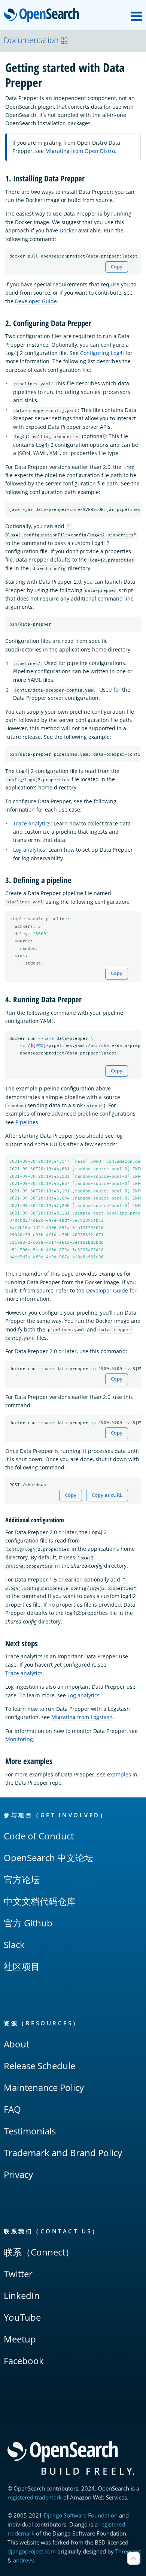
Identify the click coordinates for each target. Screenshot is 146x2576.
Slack (14, 1945)
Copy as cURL (107, 1495)
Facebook (24, 2361)
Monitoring (19, 1739)
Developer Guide (36, 301)
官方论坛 (22, 1879)
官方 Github (28, 1923)
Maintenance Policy (44, 2087)
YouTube (22, 2317)
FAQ (12, 2109)
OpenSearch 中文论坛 (48, 1858)
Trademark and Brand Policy (63, 2153)
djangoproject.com (32, 2551)
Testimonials (30, 2131)
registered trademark (35, 2497)
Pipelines (27, 1122)
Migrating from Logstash (82, 1717)
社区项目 (22, 1966)
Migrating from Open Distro (80, 151)
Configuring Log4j (102, 353)
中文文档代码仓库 (40, 1901)
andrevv (24, 2560)
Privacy (18, 2174)
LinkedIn (22, 2295)
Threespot (128, 2551)
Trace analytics (32, 823)
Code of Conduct (39, 1836)
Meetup (20, 2339)
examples (119, 1774)
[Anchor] (89, 178)
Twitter (18, 2274)
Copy (117, 267)
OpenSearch (43, 16)
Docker (68, 230)
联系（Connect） (39, 2252)
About (16, 2044)
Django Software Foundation (81, 2515)
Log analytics (29, 850)
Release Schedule (39, 2066)
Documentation (31, 40)
